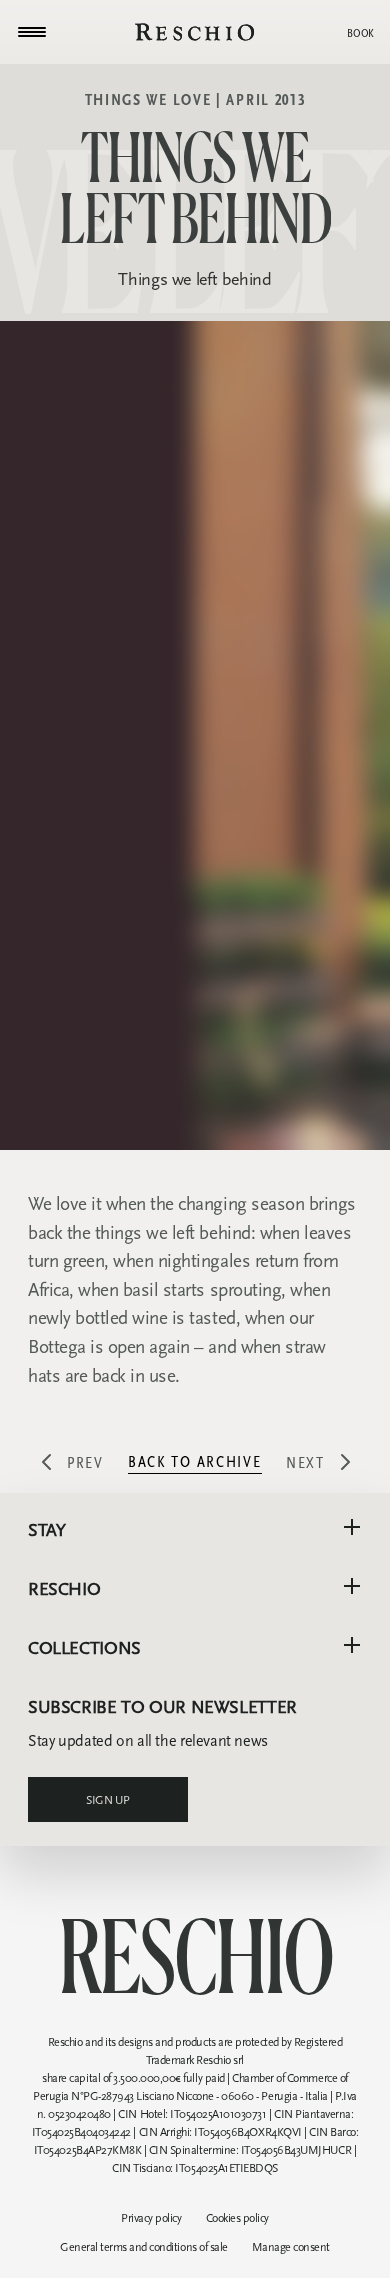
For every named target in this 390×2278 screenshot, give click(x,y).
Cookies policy (237, 2218)
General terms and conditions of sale (144, 2247)
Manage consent (291, 2247)
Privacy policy (151, 2218)
